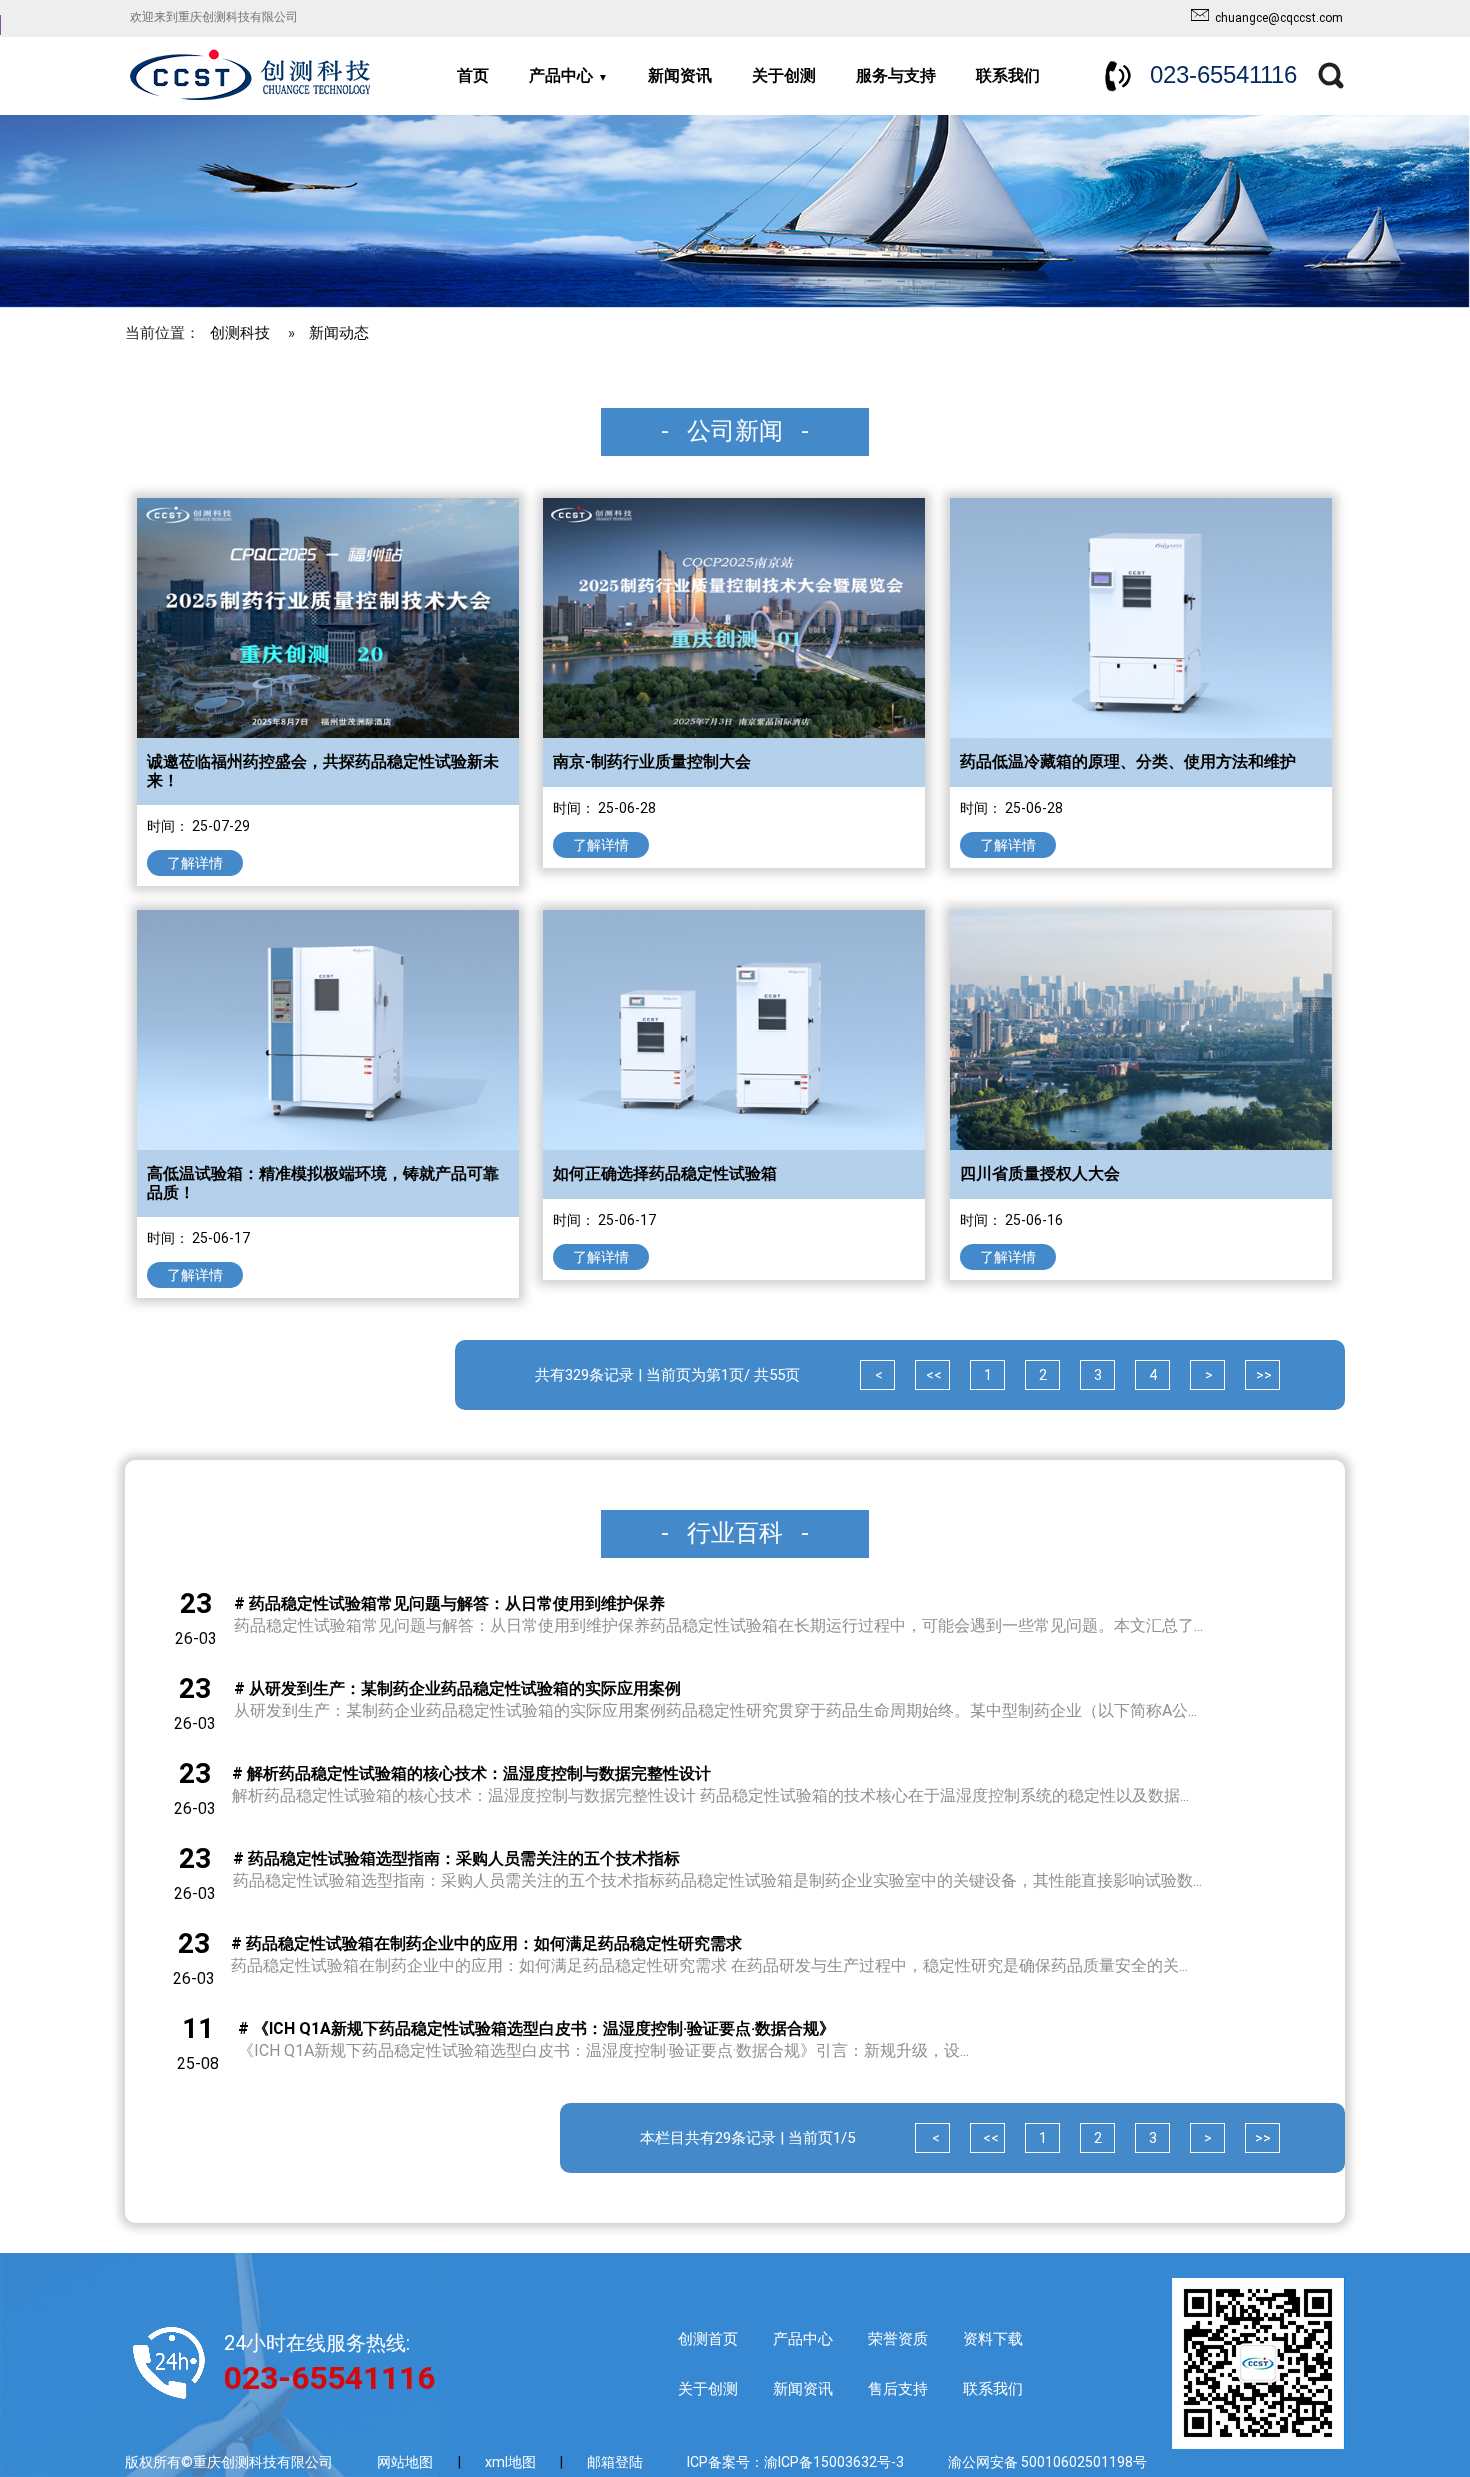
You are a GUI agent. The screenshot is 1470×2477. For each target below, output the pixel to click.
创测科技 (240, 333)
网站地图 (405, 2462)
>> (1262, 1375)
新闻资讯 (680, 75)
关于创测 (784, 75)
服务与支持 (896, 75)
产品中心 (561, 75)
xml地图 (512, 2462)
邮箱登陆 (615, 2462)
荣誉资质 (898, 2339)
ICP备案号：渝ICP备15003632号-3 (795, 2462)
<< (932, 1375)
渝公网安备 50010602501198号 (1047, 2462)
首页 (473, 75)
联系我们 (1008, 75)
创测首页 (708, 2339)
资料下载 (993, 2339)
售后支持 (898, 2389)
